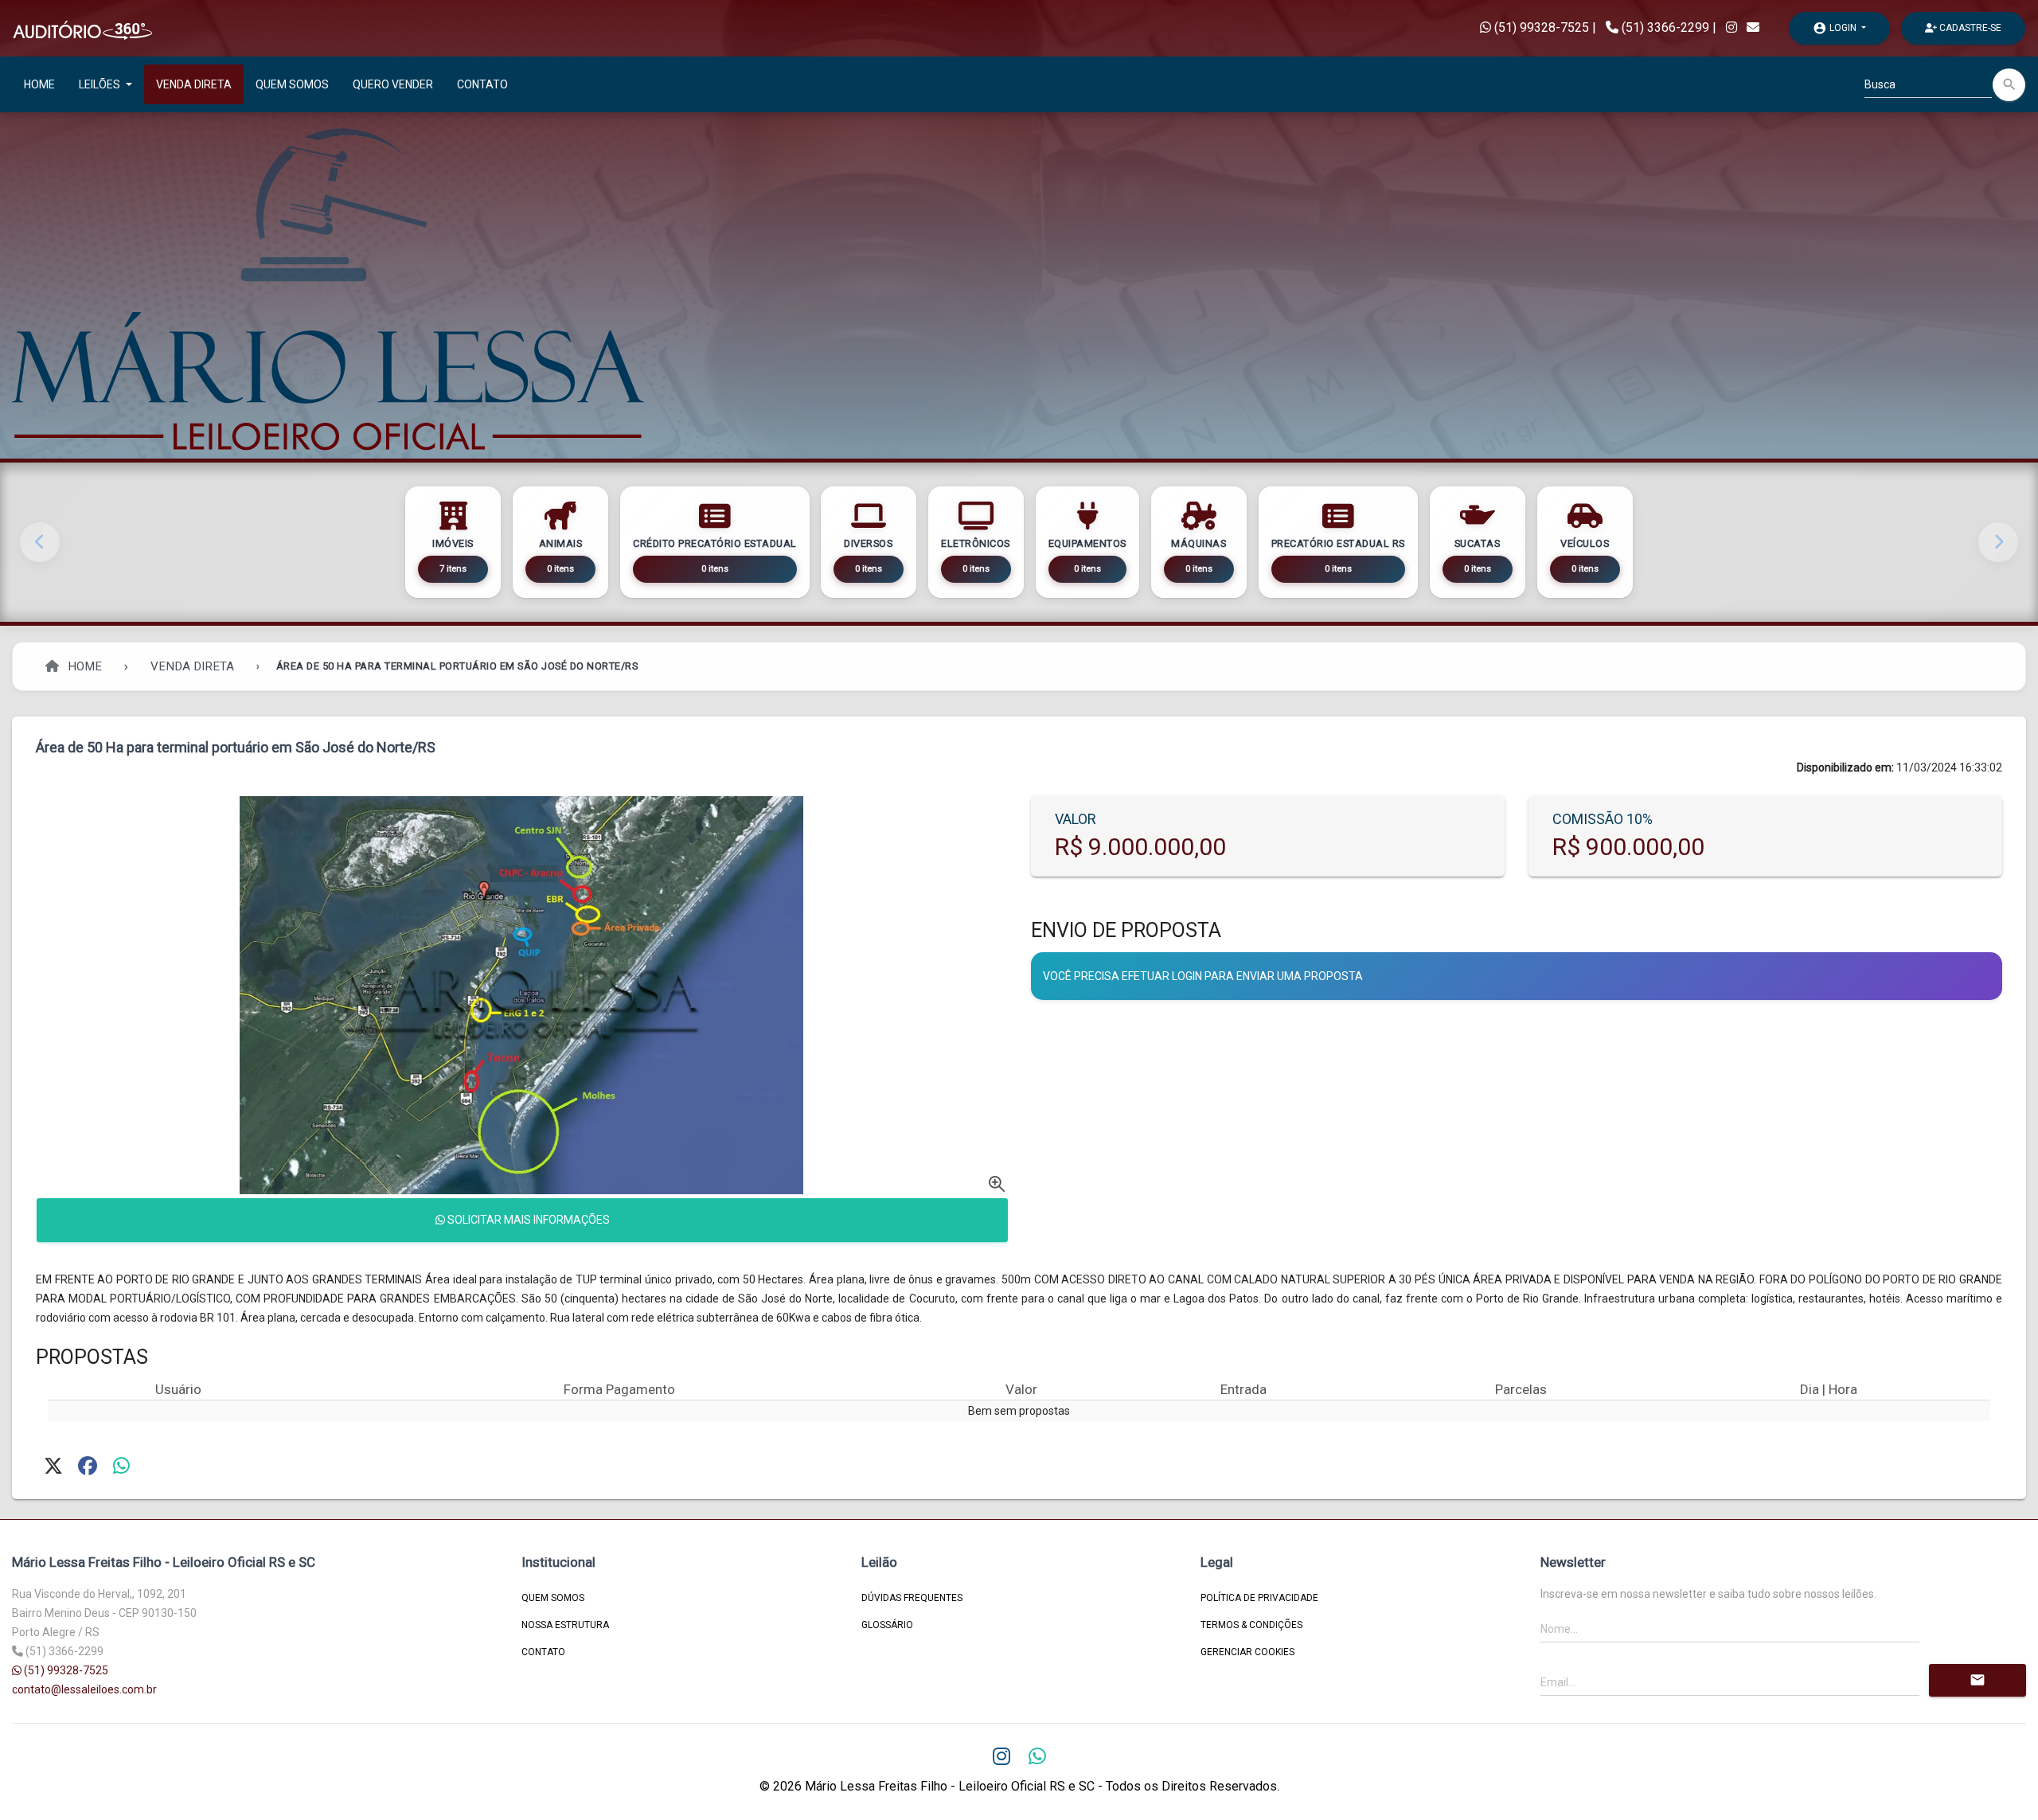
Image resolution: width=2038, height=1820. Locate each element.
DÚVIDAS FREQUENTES (912, 1598)
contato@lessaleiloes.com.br (84, 1689)
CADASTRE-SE (1969, 28)
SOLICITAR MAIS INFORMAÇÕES (527, 1220)
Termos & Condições (1251, 1625)
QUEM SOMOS (292, 84)
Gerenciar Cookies (1247, 1652)
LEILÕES (101, 84)
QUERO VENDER (393, 84)
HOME (39, 84)
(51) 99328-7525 (1540, 27)
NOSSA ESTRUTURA (565, 1625)
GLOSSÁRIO (887, 1625)
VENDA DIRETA (194, 84)
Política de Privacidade (1259, 1598)
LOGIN (1836, 28)
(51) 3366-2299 (1665, 27)
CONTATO (482, 84)
